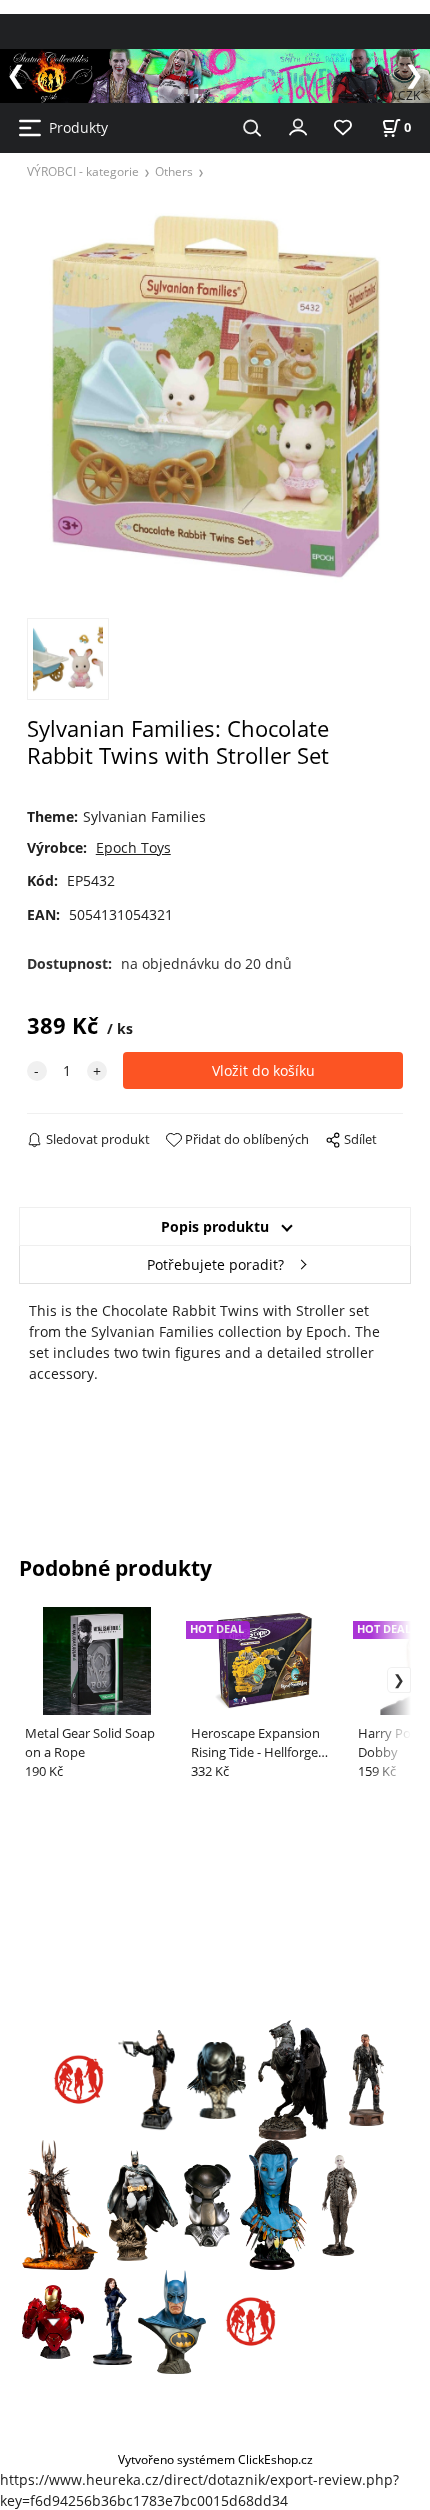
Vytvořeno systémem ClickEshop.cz (215, 2459)
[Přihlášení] (298, 126)
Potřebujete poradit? (215, 1264)
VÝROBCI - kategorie (83, 171)
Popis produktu (215, 1226)
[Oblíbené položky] (343, 128)
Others (174, 171)
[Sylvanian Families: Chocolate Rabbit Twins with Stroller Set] (215, 396)
